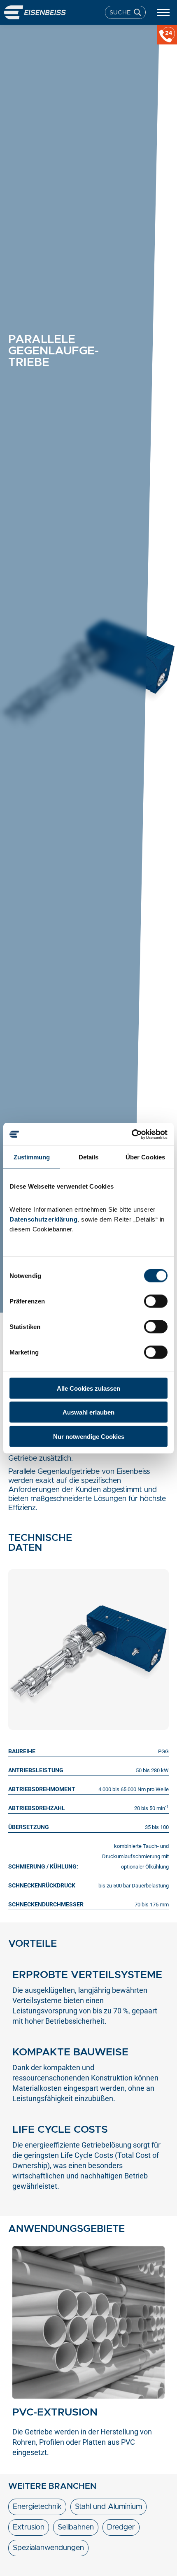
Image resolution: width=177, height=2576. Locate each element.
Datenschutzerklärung (43, 1219)
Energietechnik (37, 2507)
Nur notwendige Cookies (89, 1436)
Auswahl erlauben (88, 1412)
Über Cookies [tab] (145, 1157)
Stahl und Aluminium (108, 2507)
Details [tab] (89, 1157)
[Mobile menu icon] (163, 13)
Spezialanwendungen (48, 2548)
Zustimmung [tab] (32, 1157)
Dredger (121, 2527)
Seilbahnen (76, 2527)
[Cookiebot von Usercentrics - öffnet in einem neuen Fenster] (132, 1134)
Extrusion (29, 2527)
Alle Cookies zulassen (88, 1388)
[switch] (156, 1301)
